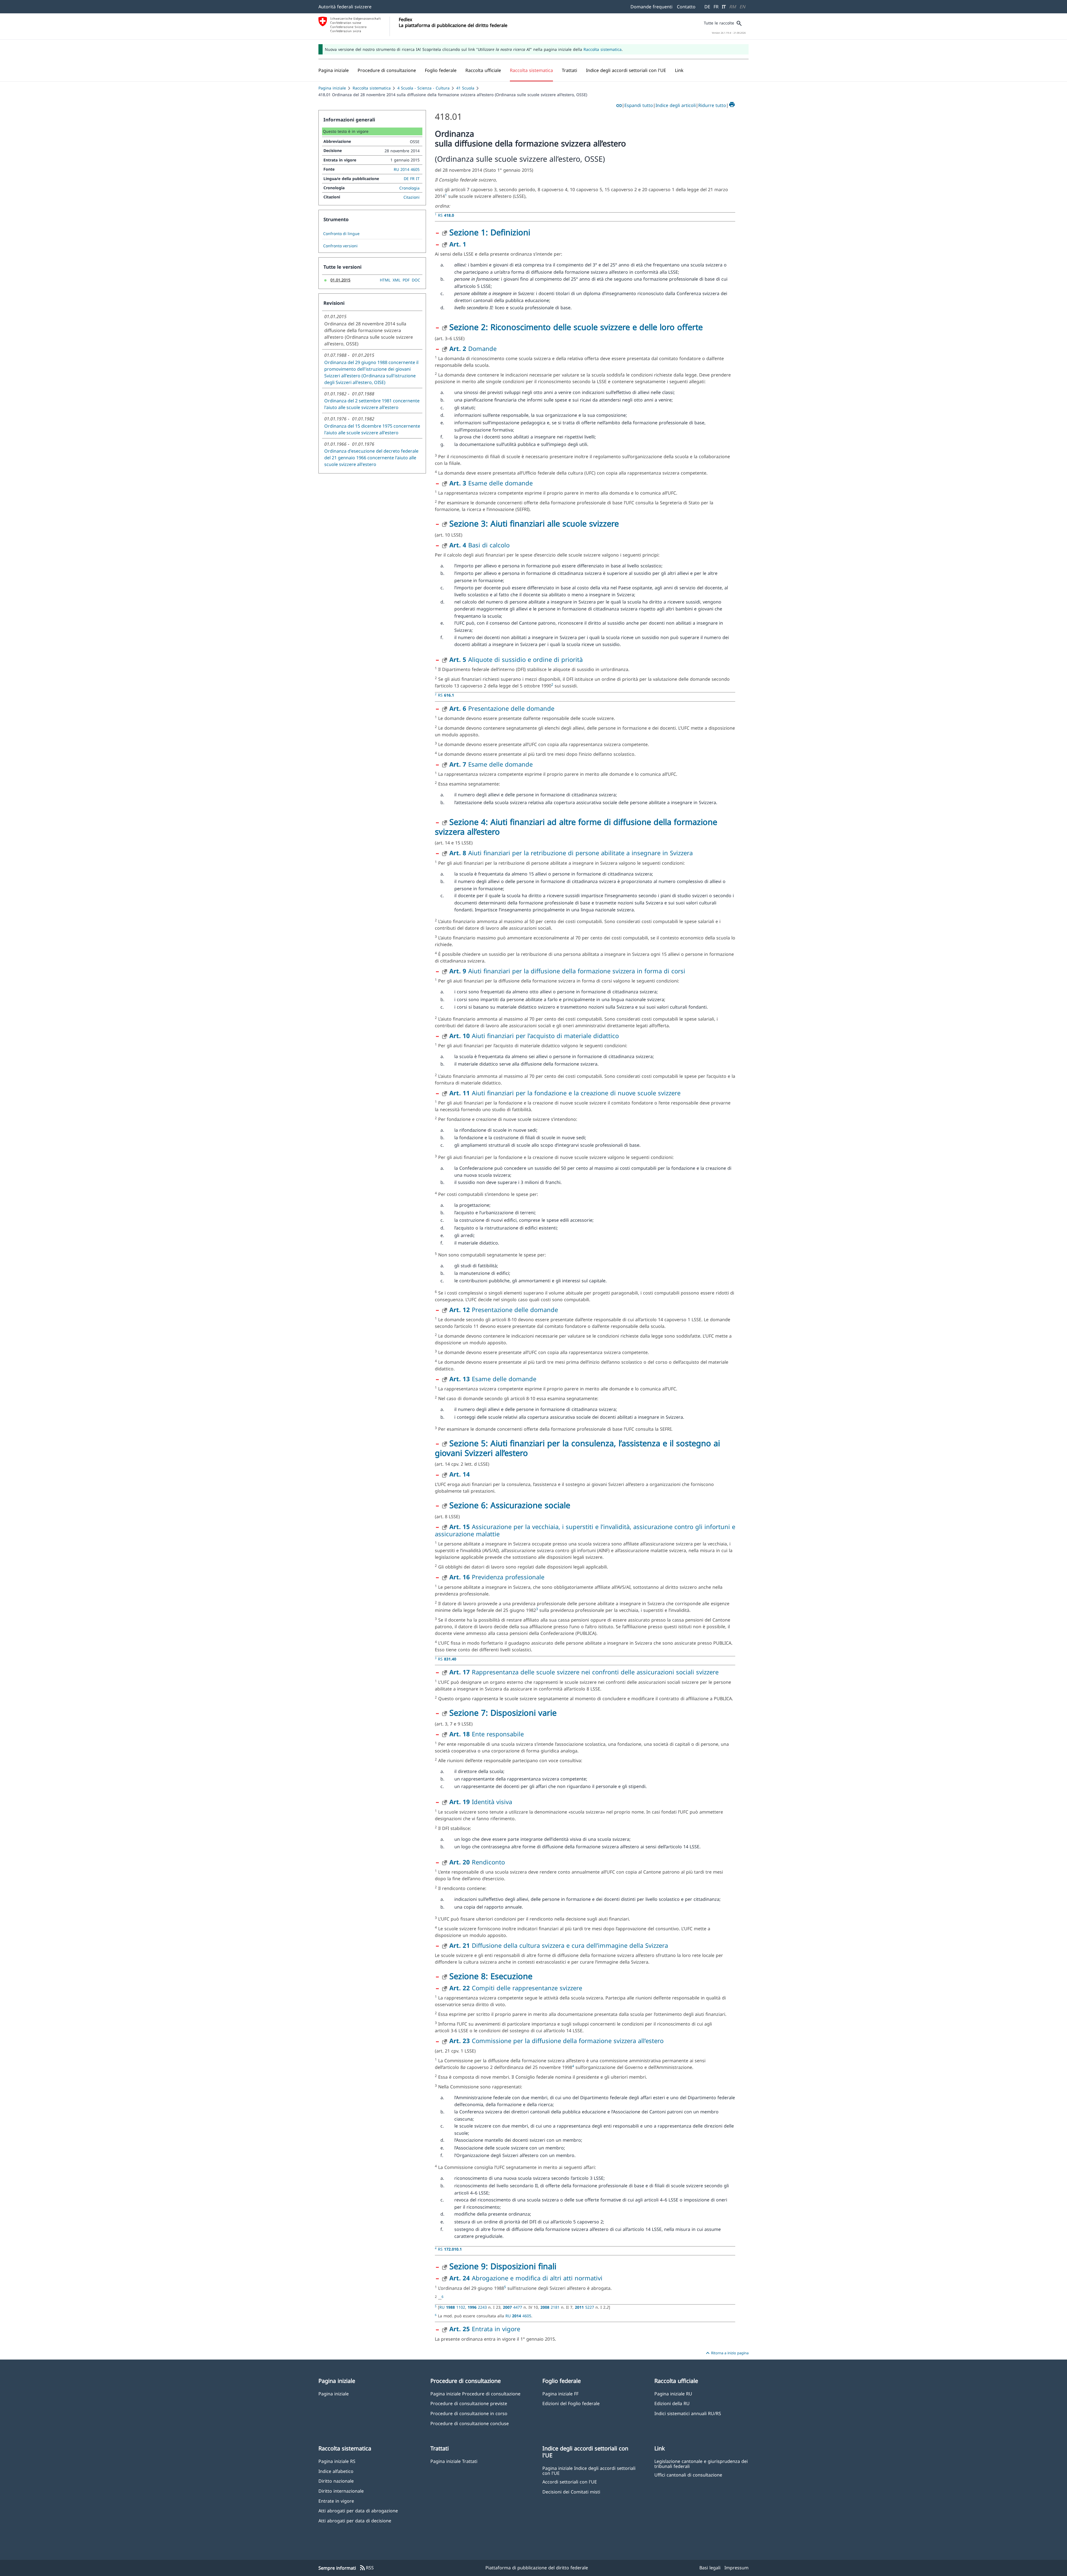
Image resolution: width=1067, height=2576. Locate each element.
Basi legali (710, 2568)
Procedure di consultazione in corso (469, 2413)
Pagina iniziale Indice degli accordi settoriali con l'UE (589, 2470)
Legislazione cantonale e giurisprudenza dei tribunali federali (701, 2463)
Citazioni (412, 197)
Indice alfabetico (336, 2471)
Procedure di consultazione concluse (470, 2423)
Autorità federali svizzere (345, 7)
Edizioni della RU (672, 2403)
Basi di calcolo (479, 545)
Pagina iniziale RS (337, 2461)
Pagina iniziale (332, 88)
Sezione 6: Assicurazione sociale (510, 1505)
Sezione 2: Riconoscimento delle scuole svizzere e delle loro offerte (576, 327)
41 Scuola (465, 88)
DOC (416, 280)
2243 (478, 2307)
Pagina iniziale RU (673, 2394)
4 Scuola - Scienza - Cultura (423, 88)
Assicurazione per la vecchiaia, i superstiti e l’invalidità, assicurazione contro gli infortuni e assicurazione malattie (585, 1530)
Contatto (686, 7)
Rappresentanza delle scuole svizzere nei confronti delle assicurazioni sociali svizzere (584, 1672)
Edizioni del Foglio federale (571, 2403)
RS (446, 215)
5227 (585, 2307)
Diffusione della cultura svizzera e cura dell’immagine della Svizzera (559, 1945)
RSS (367, 2568)
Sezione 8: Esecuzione (491, 1976)
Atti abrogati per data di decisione (355, 2521)
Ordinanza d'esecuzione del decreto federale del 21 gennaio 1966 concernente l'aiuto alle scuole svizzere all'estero (371, 458)
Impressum (736, 2568)
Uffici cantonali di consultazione (688, 2475)
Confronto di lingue (341, 234)
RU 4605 (518, 2316)
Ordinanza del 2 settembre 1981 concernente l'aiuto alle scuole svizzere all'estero (372, 404)
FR (716, 7)
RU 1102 (452, 2307)
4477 (513, 2307)
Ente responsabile (487, 1734)
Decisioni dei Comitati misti (571, 2492)
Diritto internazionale (341, 2491)
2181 (551, 2307)
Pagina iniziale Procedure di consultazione (475, 2394)
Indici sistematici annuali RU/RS (688, 2413)
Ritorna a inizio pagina (726, 2353)
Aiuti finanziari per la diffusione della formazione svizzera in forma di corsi (567, 971)
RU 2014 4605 (407, 169)
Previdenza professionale (497, 1577)
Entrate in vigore (336, 2501)
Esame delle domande (491, 483)
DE (707, 7)
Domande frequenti (651, 7)
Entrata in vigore (485, 2329)
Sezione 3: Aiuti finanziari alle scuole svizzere (534, 523)
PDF (406, 280)
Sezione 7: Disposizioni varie (503, 1713)
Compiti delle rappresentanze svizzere (516, 1988)
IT (724, 7)
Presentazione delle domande (502, 708)
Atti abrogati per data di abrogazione (358, 2511)
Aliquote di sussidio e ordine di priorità (516, 659)
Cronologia (409, 188)
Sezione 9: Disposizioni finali (503, 2266)
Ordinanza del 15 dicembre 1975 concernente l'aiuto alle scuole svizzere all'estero (372, 429)
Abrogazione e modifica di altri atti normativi (526, 2278)
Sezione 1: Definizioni (490, 232)
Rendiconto (477, 1862)
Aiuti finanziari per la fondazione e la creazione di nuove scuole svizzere (565, 1093)
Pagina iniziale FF (560, 2394)
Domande (473, 348)
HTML (385, 280)
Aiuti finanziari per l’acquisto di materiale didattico (534, 1036)
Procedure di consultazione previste (469, 2403)
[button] (387, 70)
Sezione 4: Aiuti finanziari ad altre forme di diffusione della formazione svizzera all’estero (576, 827)
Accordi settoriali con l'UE (570, 2482)
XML (397, 280)
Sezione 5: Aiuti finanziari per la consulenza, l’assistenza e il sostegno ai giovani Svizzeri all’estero (577, 1448)
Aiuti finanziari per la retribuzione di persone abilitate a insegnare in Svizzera (571, 853)
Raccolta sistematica (603, 49)
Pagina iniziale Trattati (454, 2461)
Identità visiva (481, 1802)
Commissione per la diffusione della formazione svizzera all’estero (556, 2041)
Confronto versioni (340, 246)
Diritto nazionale (336, 2481)
